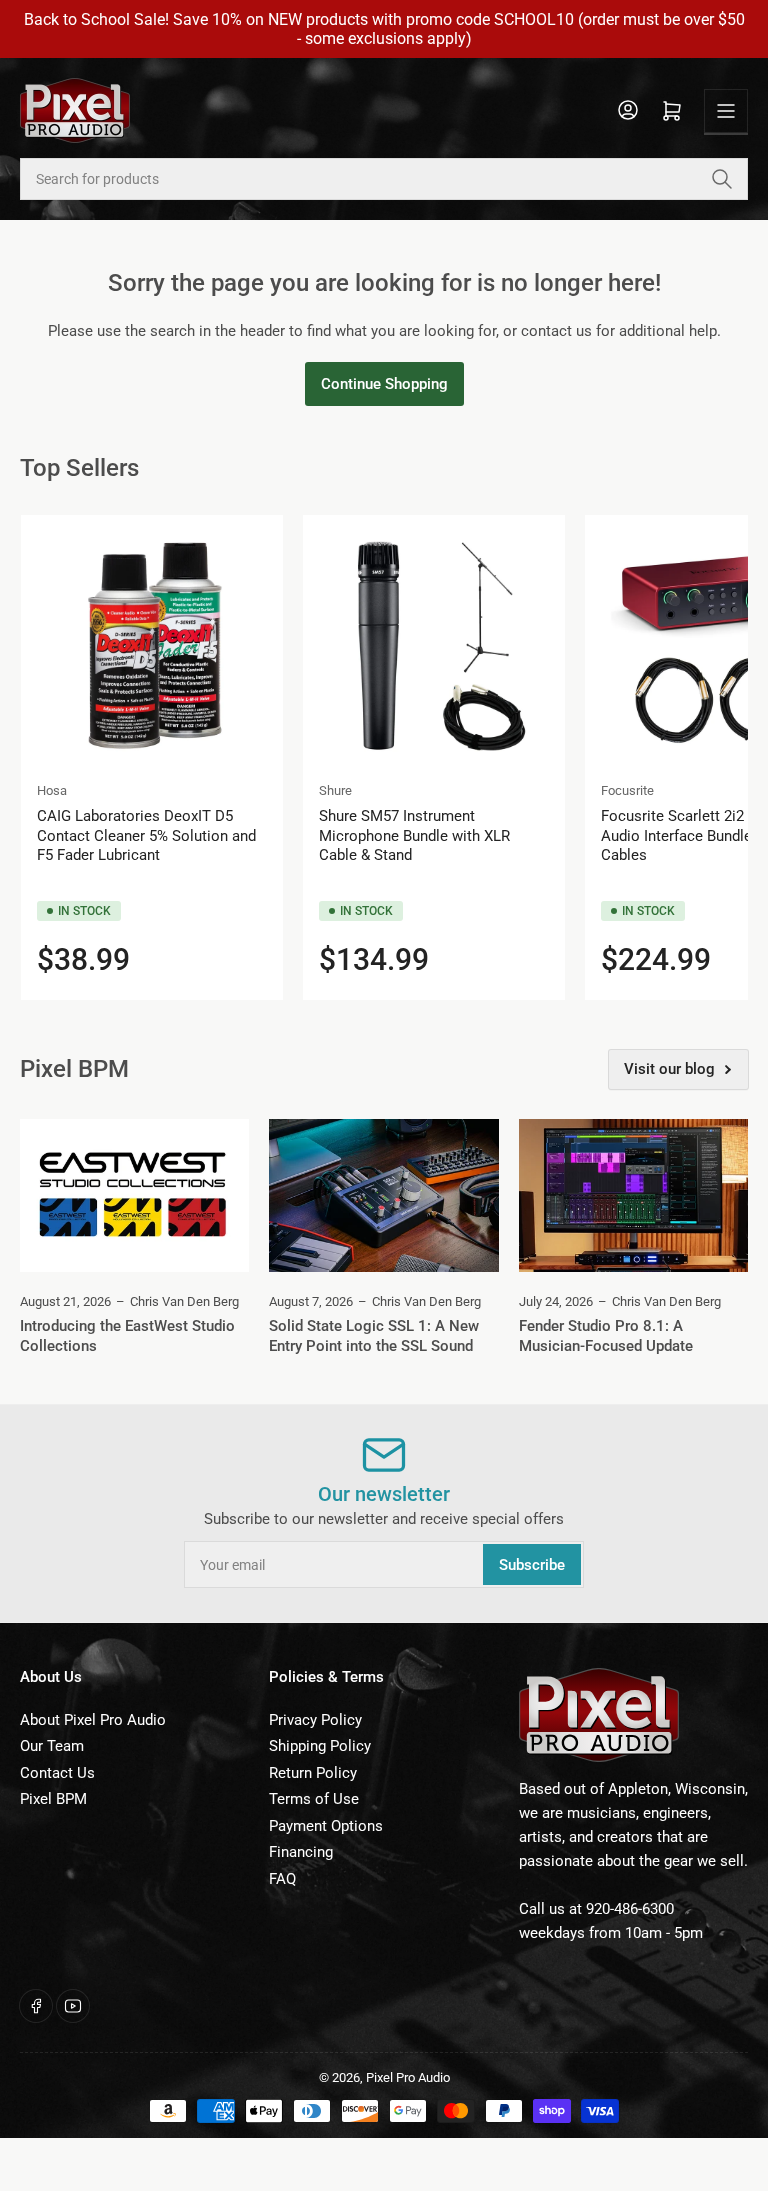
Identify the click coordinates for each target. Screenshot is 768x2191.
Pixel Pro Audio (408, 2077)
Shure (335, 790)
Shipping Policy (320, 1746)
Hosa (52, 790)
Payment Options (326, 1826)
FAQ (282, 1879)
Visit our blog (669, 1069)
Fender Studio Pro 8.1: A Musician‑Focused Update (606, 1336)
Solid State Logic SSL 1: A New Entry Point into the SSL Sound (374, 1336)
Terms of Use (314, 1799)
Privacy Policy (315, 1720)
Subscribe (532, 1565)
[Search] (722, 179)
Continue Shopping (384, 384)
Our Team (52, 1746)
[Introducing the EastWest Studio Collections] (134, 1195)
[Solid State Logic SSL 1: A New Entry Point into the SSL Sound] (383, 1195)
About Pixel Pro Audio (93, 1720)
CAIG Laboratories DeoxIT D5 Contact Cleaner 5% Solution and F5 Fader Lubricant (146, 835)
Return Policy (313, 1773)
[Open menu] (726, 111)
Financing (301, 1852)
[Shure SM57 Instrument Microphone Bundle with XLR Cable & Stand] (434, 646)
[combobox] (384, 179)
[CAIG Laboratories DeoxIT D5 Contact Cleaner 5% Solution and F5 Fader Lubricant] (152, 646)
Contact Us (57, 1773)
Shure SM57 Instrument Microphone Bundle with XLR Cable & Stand (414, 835)
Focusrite (627, 790)
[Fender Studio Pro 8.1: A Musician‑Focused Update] (633, 1195)
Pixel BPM (53, 1799)
